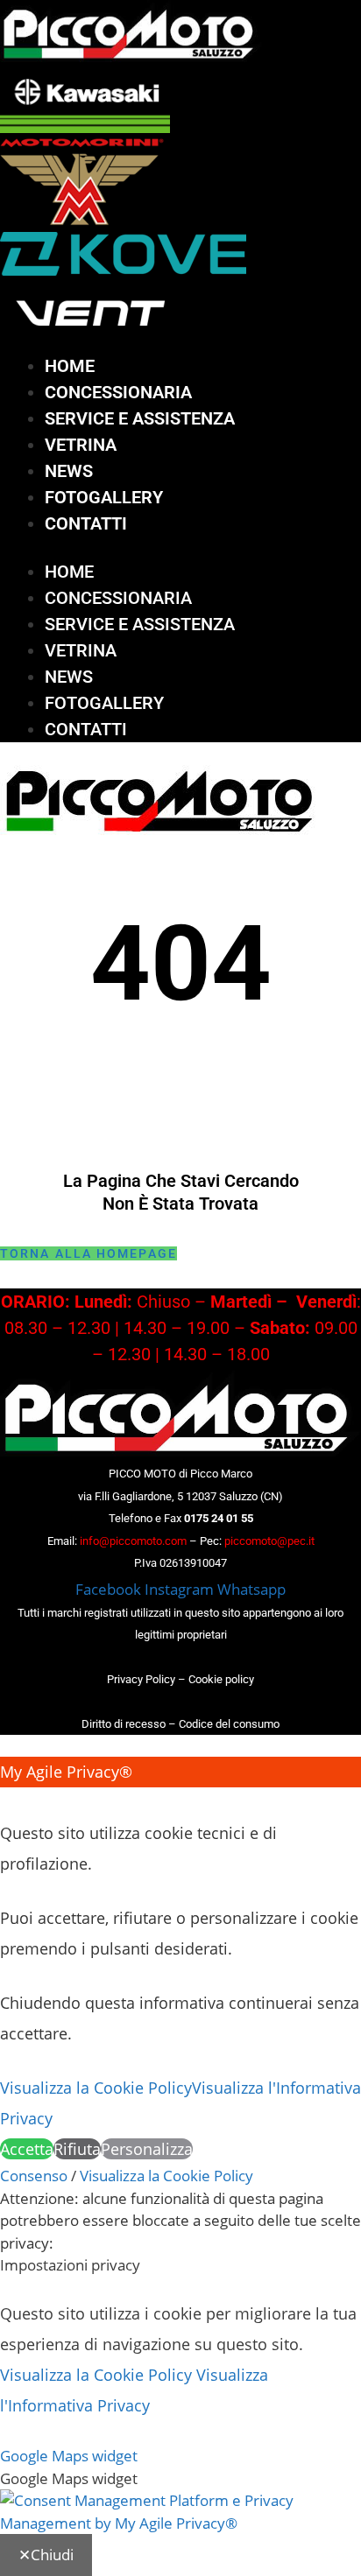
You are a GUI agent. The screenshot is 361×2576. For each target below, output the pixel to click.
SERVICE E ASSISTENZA (140, 418)
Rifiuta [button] (77, 2149)
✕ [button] (7, 1802)
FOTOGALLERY (104, 497)
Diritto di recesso (124, 1724)
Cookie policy (221, 1679)
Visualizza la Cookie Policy (96, 2088)
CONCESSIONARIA (118, 392)
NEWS (69, 471)
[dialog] (180, 1961)
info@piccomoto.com (133, 1541)
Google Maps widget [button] (69, 2456)
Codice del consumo (229, 1724)
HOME (70, 366)
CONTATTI (86, 523)
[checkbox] (180, 2479)
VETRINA (81, 445)
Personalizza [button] (147, 2149)
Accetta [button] (27, 2149)
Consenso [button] (34, 2176)
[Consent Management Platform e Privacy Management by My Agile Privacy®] (180, 2523)
